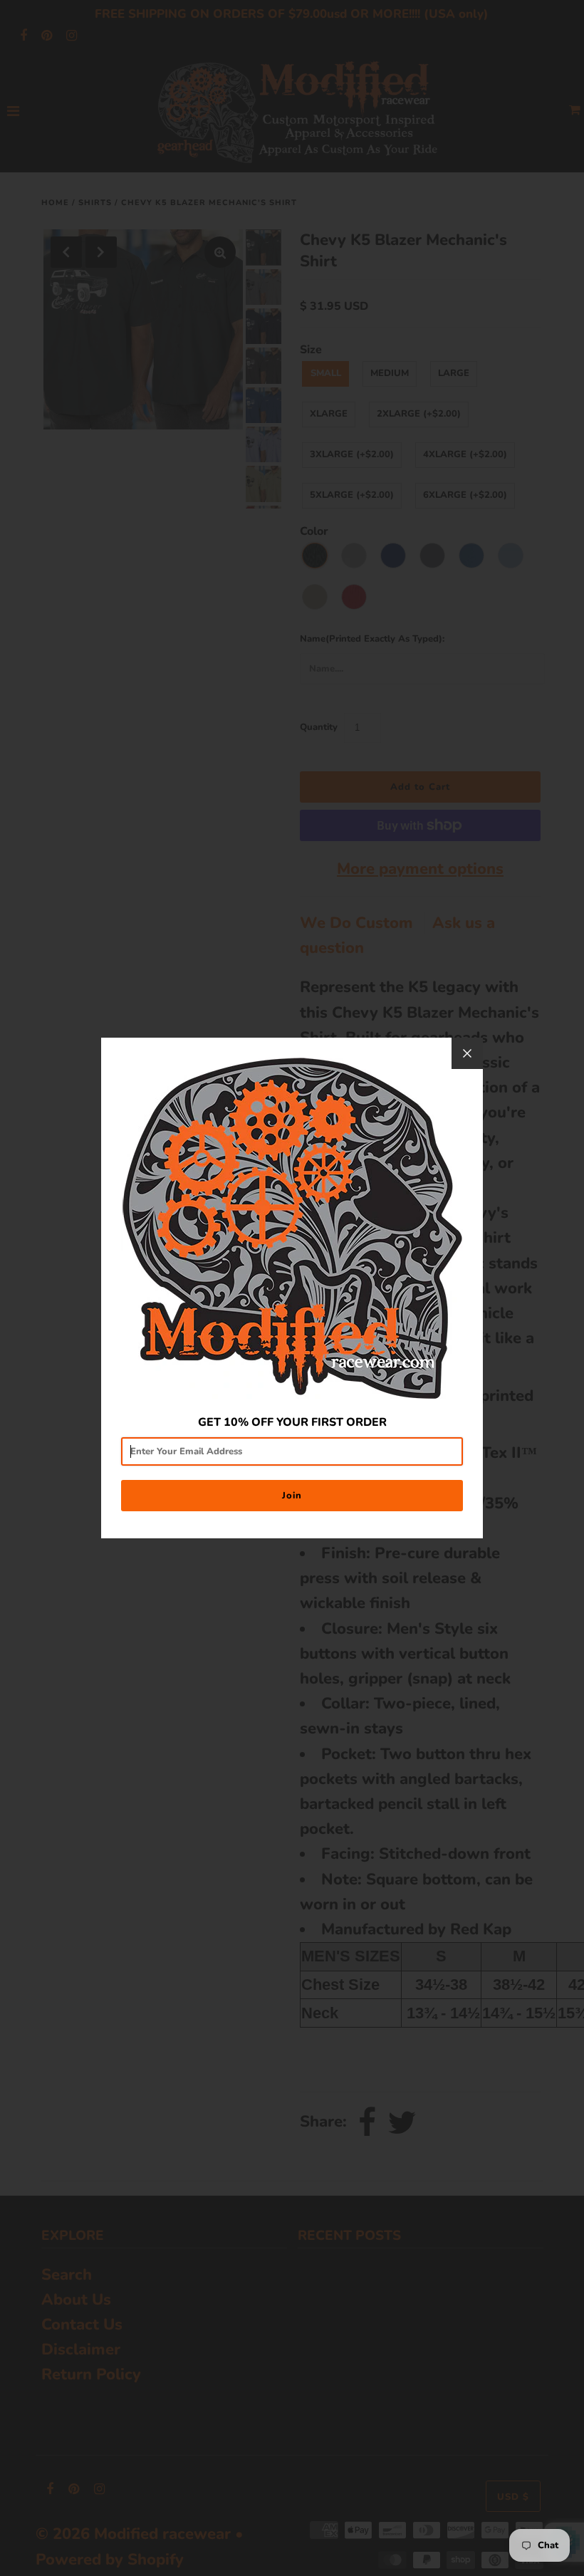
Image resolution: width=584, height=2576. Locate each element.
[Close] (467, 1053)
